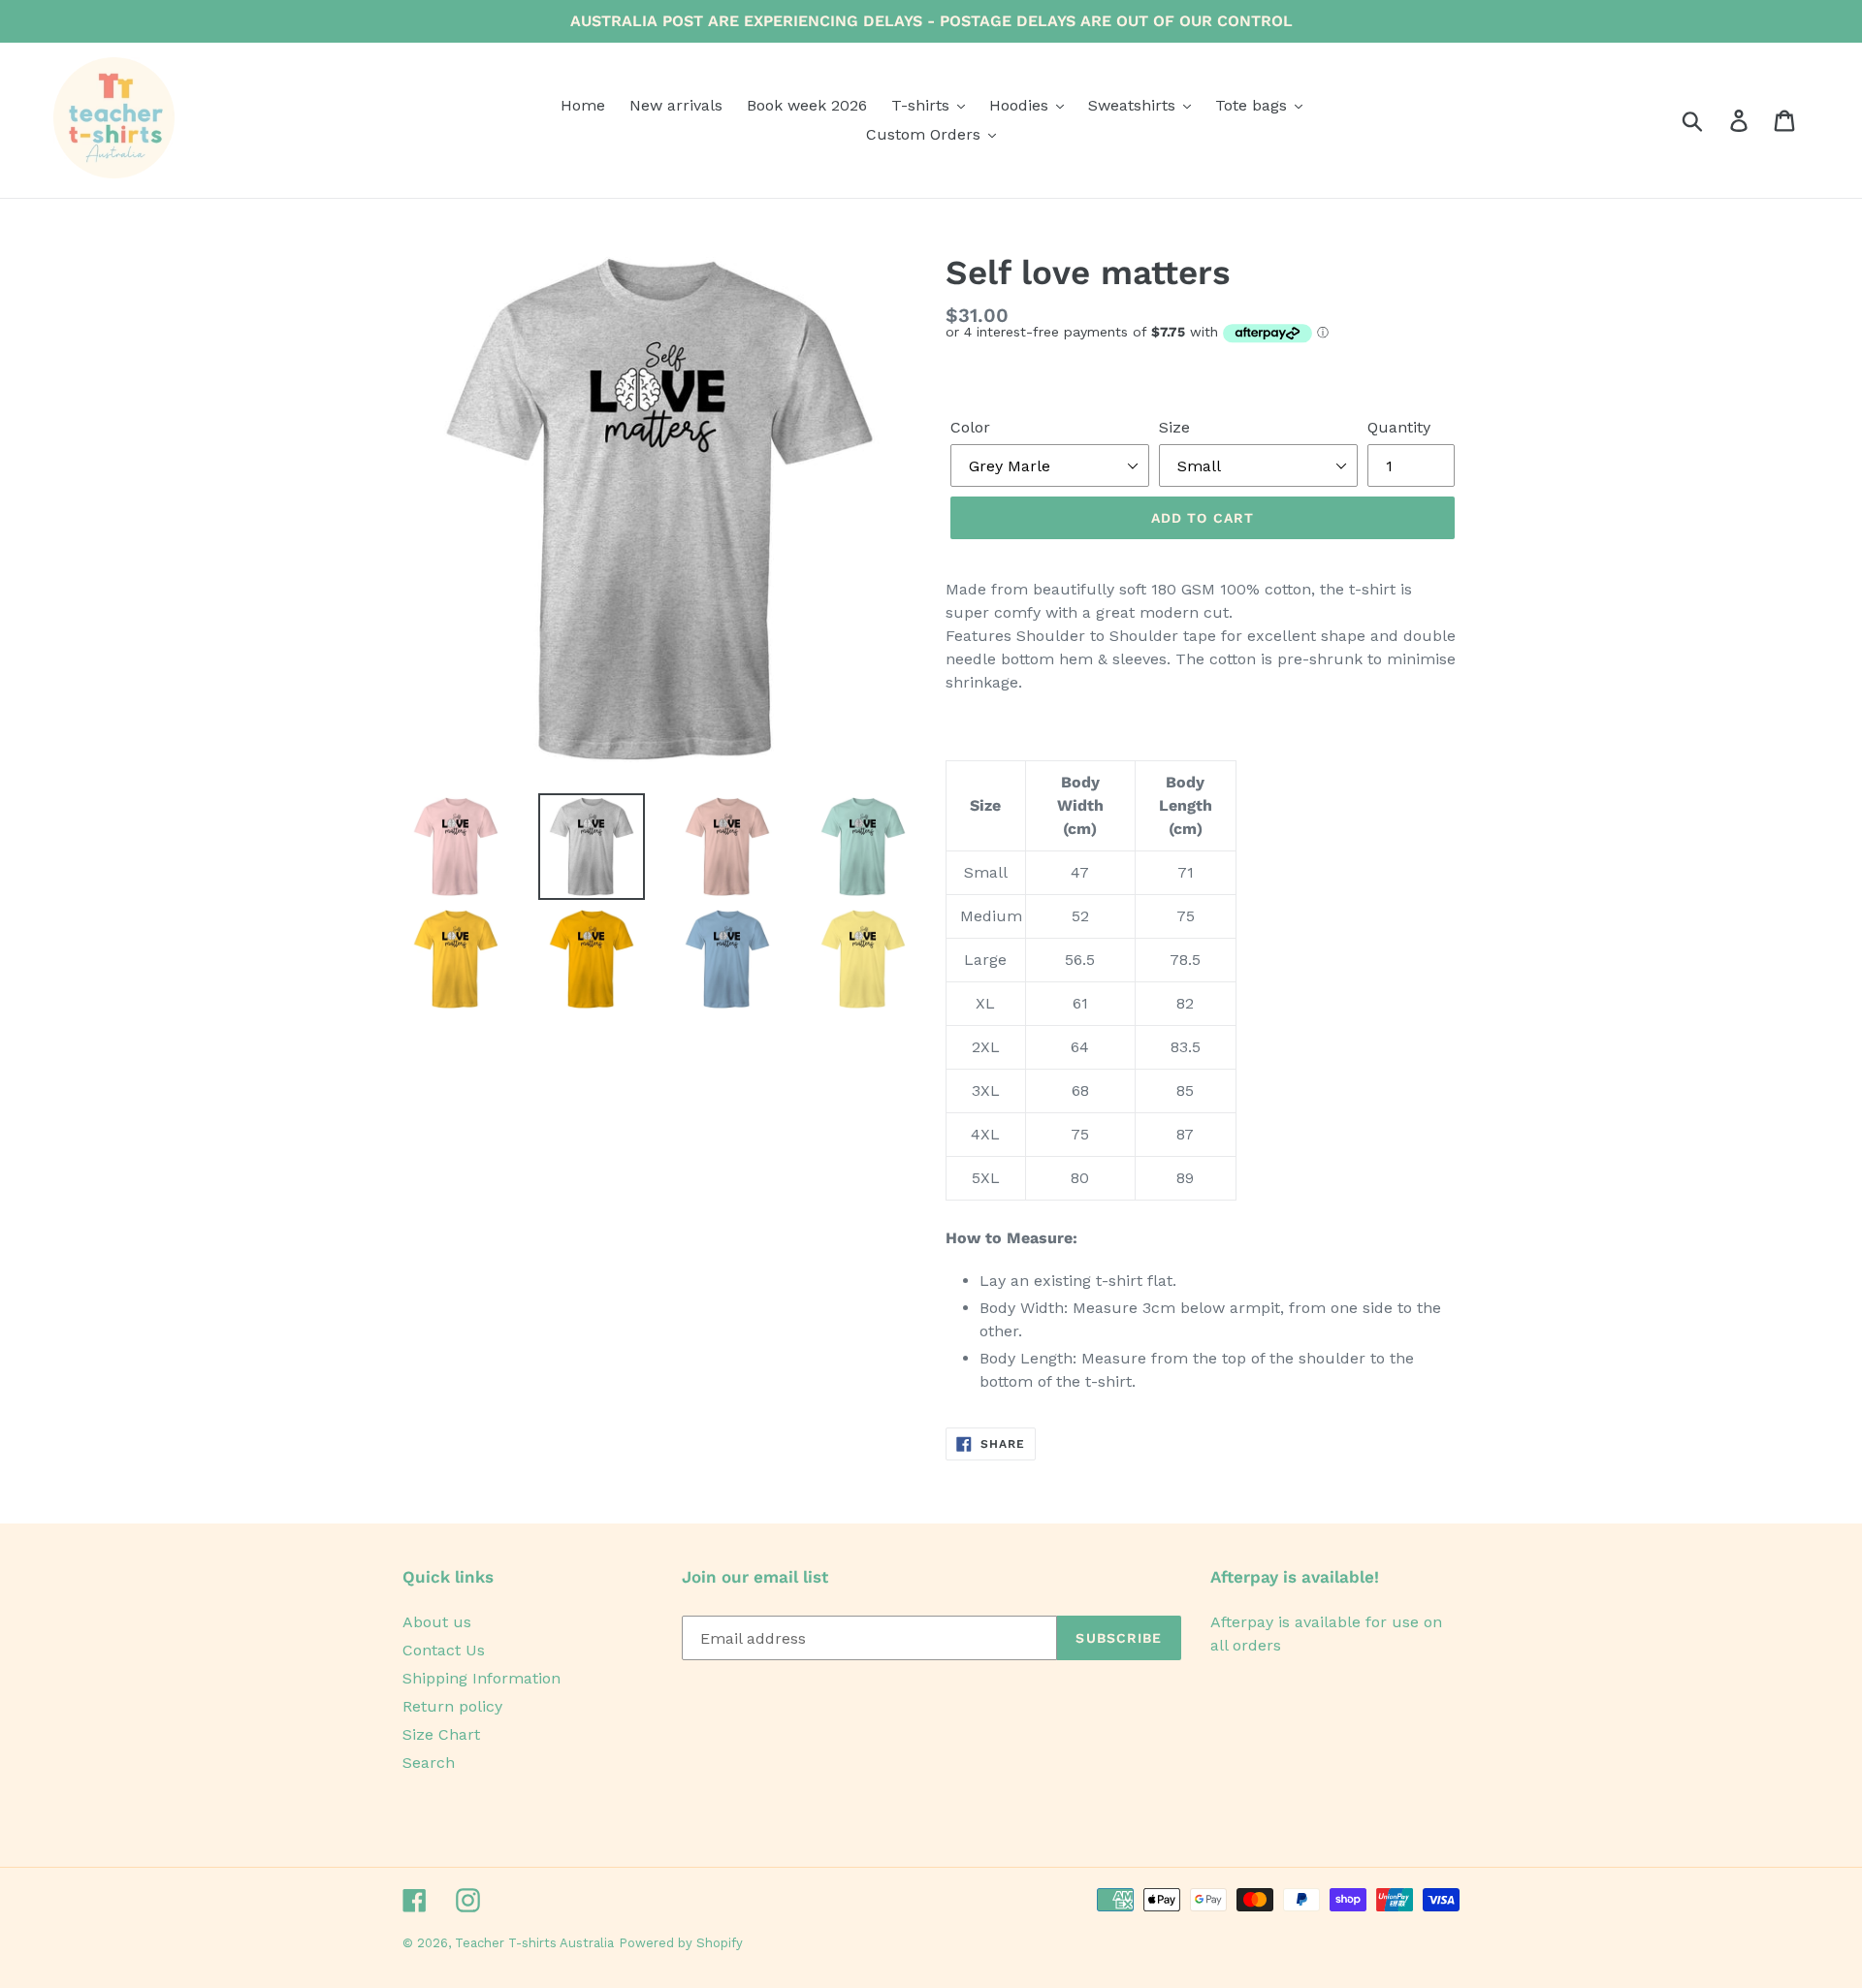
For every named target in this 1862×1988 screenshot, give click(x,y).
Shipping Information (482, 1678)
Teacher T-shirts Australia (534, 1943)
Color (970, 427)
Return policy (452, 1706)
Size (1174, 427)
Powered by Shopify (681, 1943)
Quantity (1399, 427)
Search (429, 1763)
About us (437, 1622)
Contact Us (444, 1650)
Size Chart (441, 1734)
